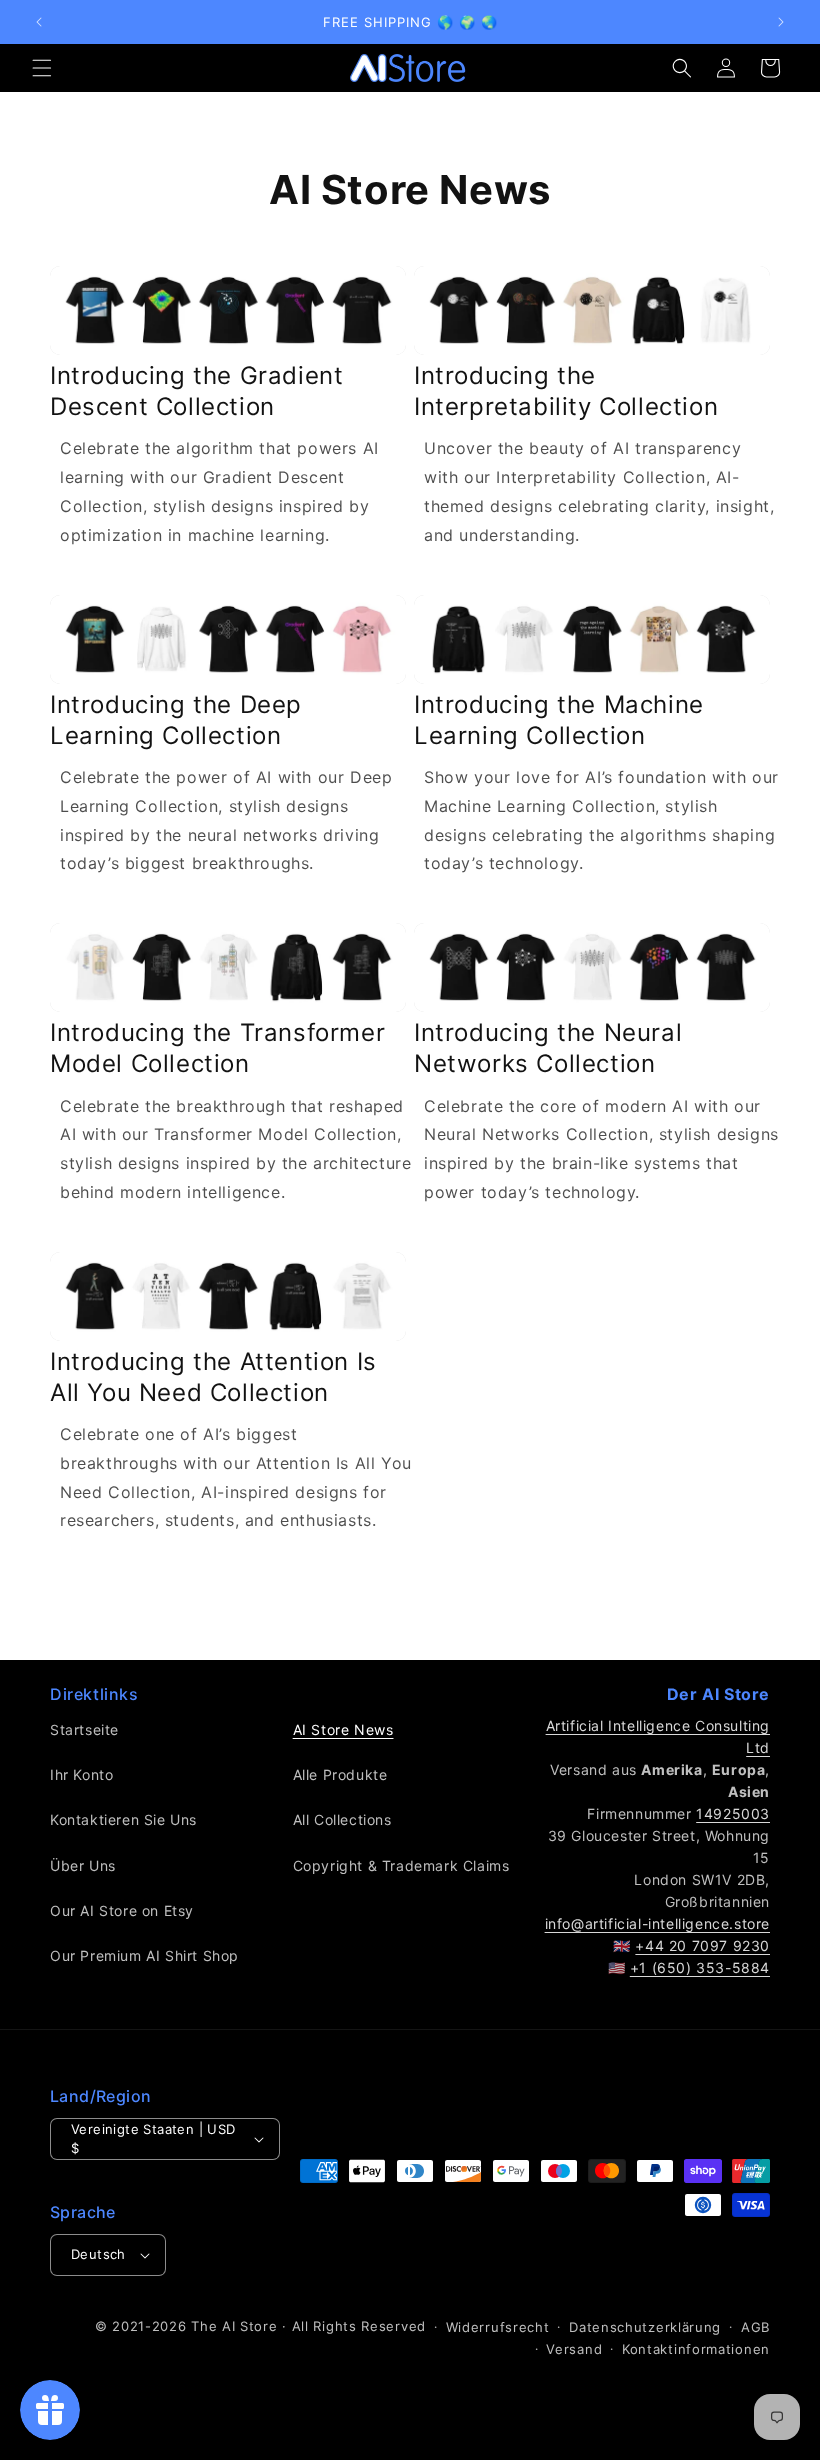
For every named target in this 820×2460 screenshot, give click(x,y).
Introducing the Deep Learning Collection (176, 720)
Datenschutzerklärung (645, 2327)
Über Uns (83, 1865)
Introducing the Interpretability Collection (566, 391)
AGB (755, 2327)
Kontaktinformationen (696, 2349)
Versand (574, 2349)
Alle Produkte (340, 1774)
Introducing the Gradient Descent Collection (196, 391)
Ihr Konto (81, 1774)
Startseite (84, 1729)
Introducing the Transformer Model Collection (217, 1048)
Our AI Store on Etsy (122, 1910)
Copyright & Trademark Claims (401, 1865)
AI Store (250, 2326)
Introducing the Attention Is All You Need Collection (213, 1377)
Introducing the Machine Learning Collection (559, 720)
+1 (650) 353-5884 (700, 1967)
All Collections (342, 1819)
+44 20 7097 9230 (702, 1945)
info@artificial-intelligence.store (657, 1923)
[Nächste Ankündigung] (781, 22)
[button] (42, 68)
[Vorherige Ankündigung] (39, 22)
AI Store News (343, 1729)
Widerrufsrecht (498, 2327)
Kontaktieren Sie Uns (123, 1819)
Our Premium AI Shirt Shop (144, 1955)
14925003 (733, 1813)
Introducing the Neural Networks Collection (548, 1048)
